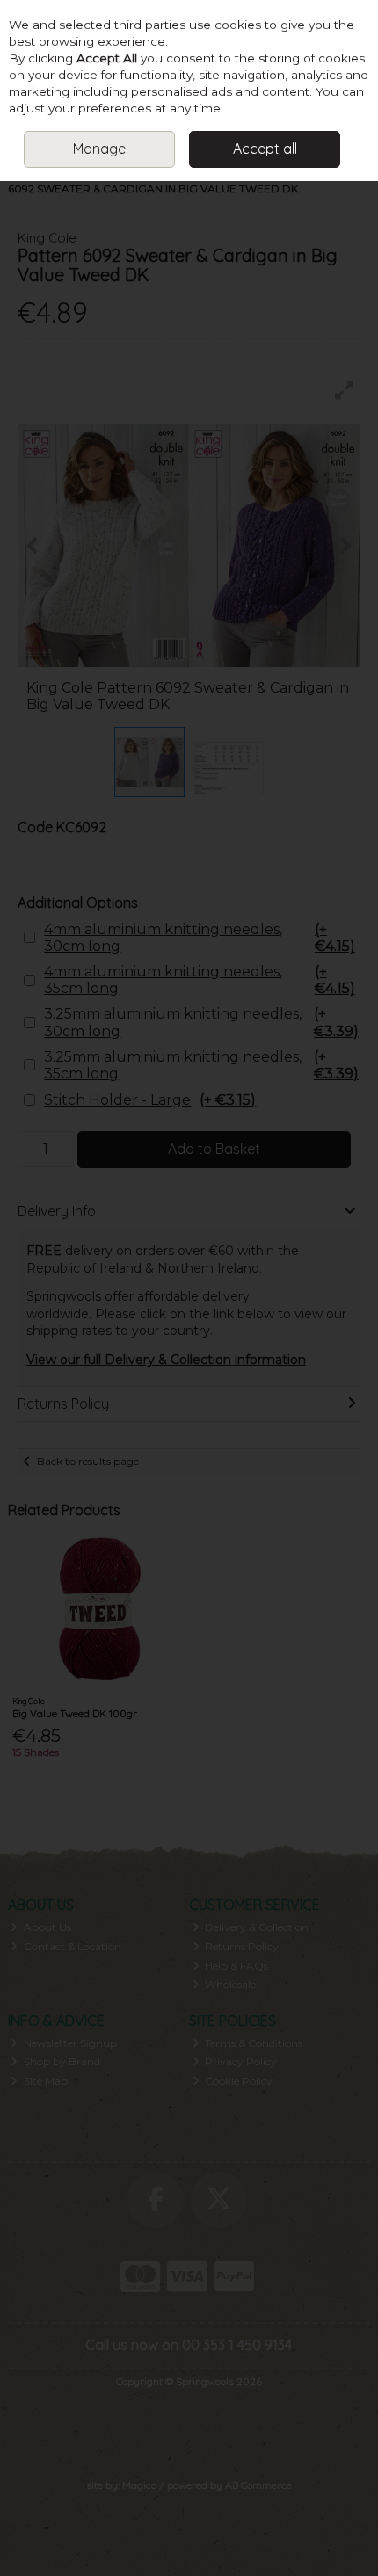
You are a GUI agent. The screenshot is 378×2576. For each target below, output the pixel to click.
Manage (99, 149)
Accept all (265, 149)
